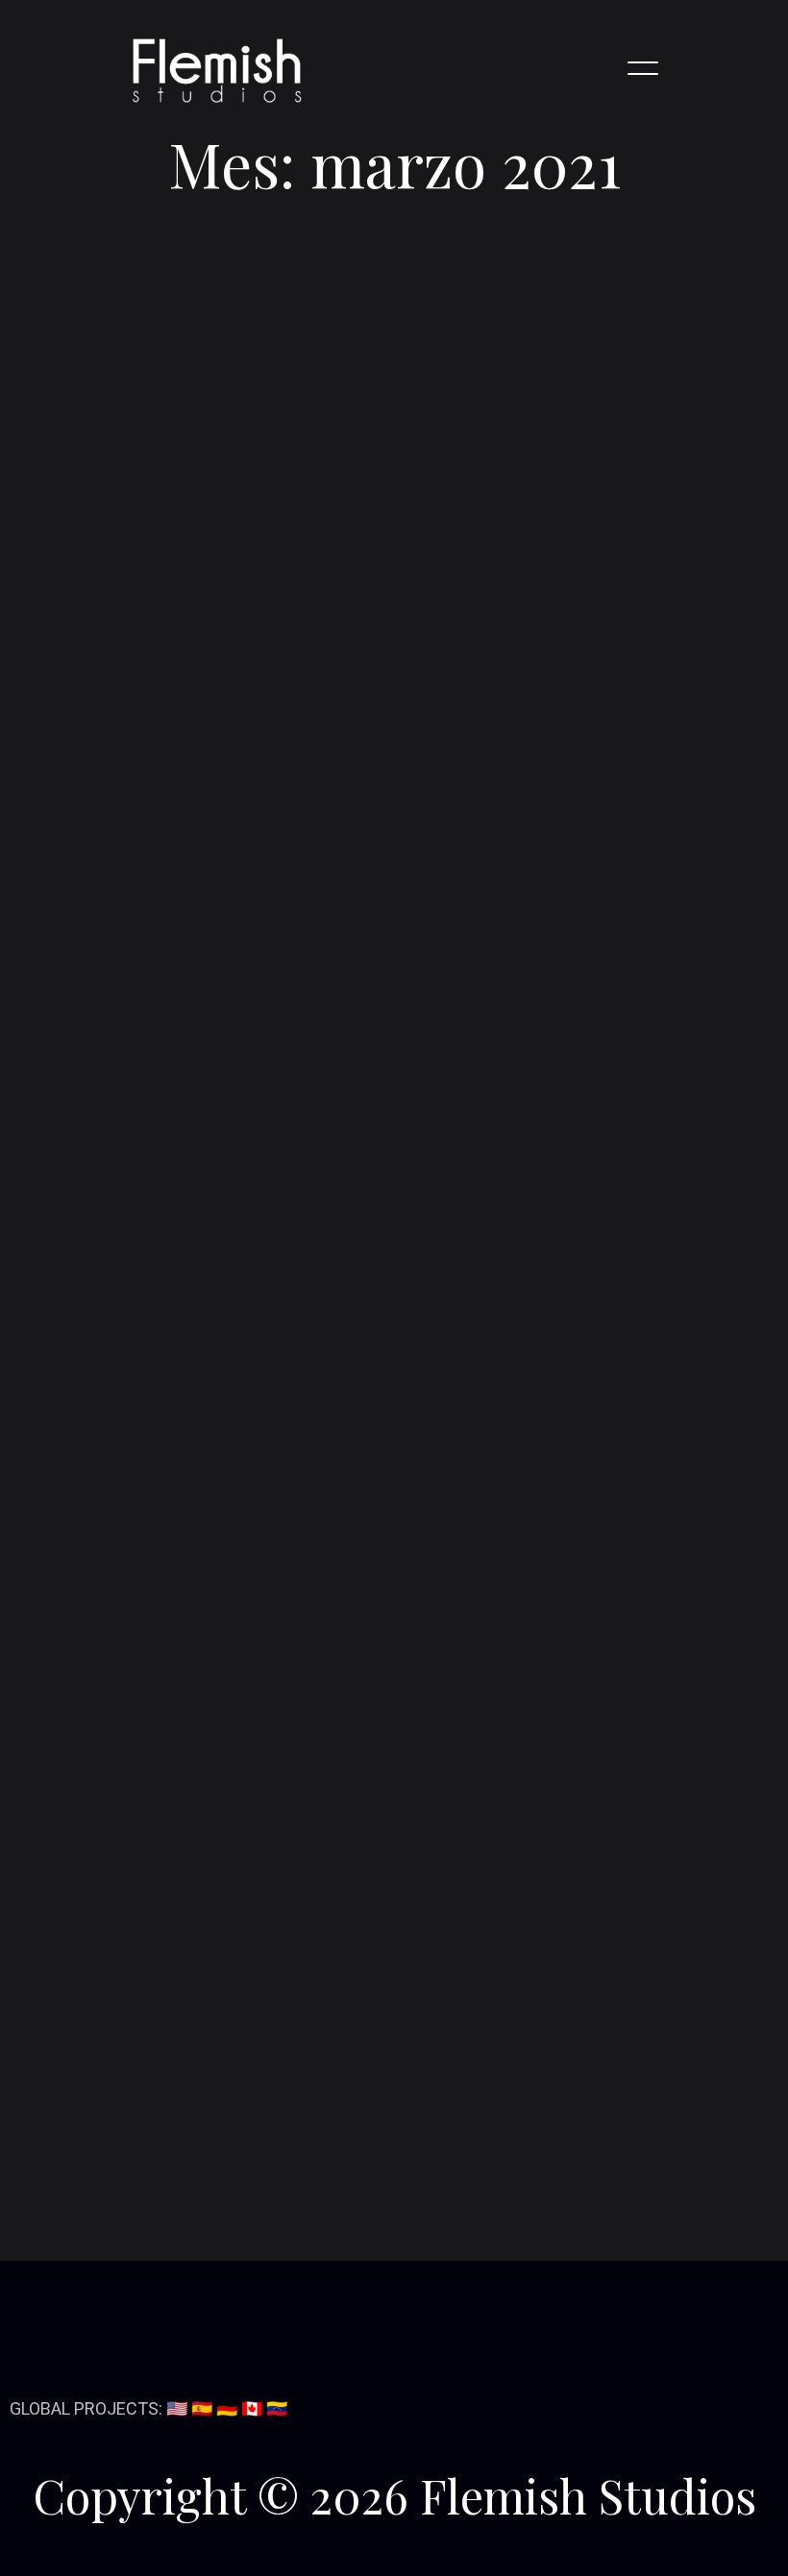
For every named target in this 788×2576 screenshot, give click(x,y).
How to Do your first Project (194, 789)
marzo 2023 (107, 1850)
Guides (88, 2153)
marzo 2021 (107, 1918)
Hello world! (107, 1355)
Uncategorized (117, 2187)
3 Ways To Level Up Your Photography (205, 1420)
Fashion (91, 2118)
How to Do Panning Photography (184, 1387)
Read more (135, 989)
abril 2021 (98, 1884)
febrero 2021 (111, 1952)
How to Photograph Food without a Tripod (219, 1485)
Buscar (322, 1184)
